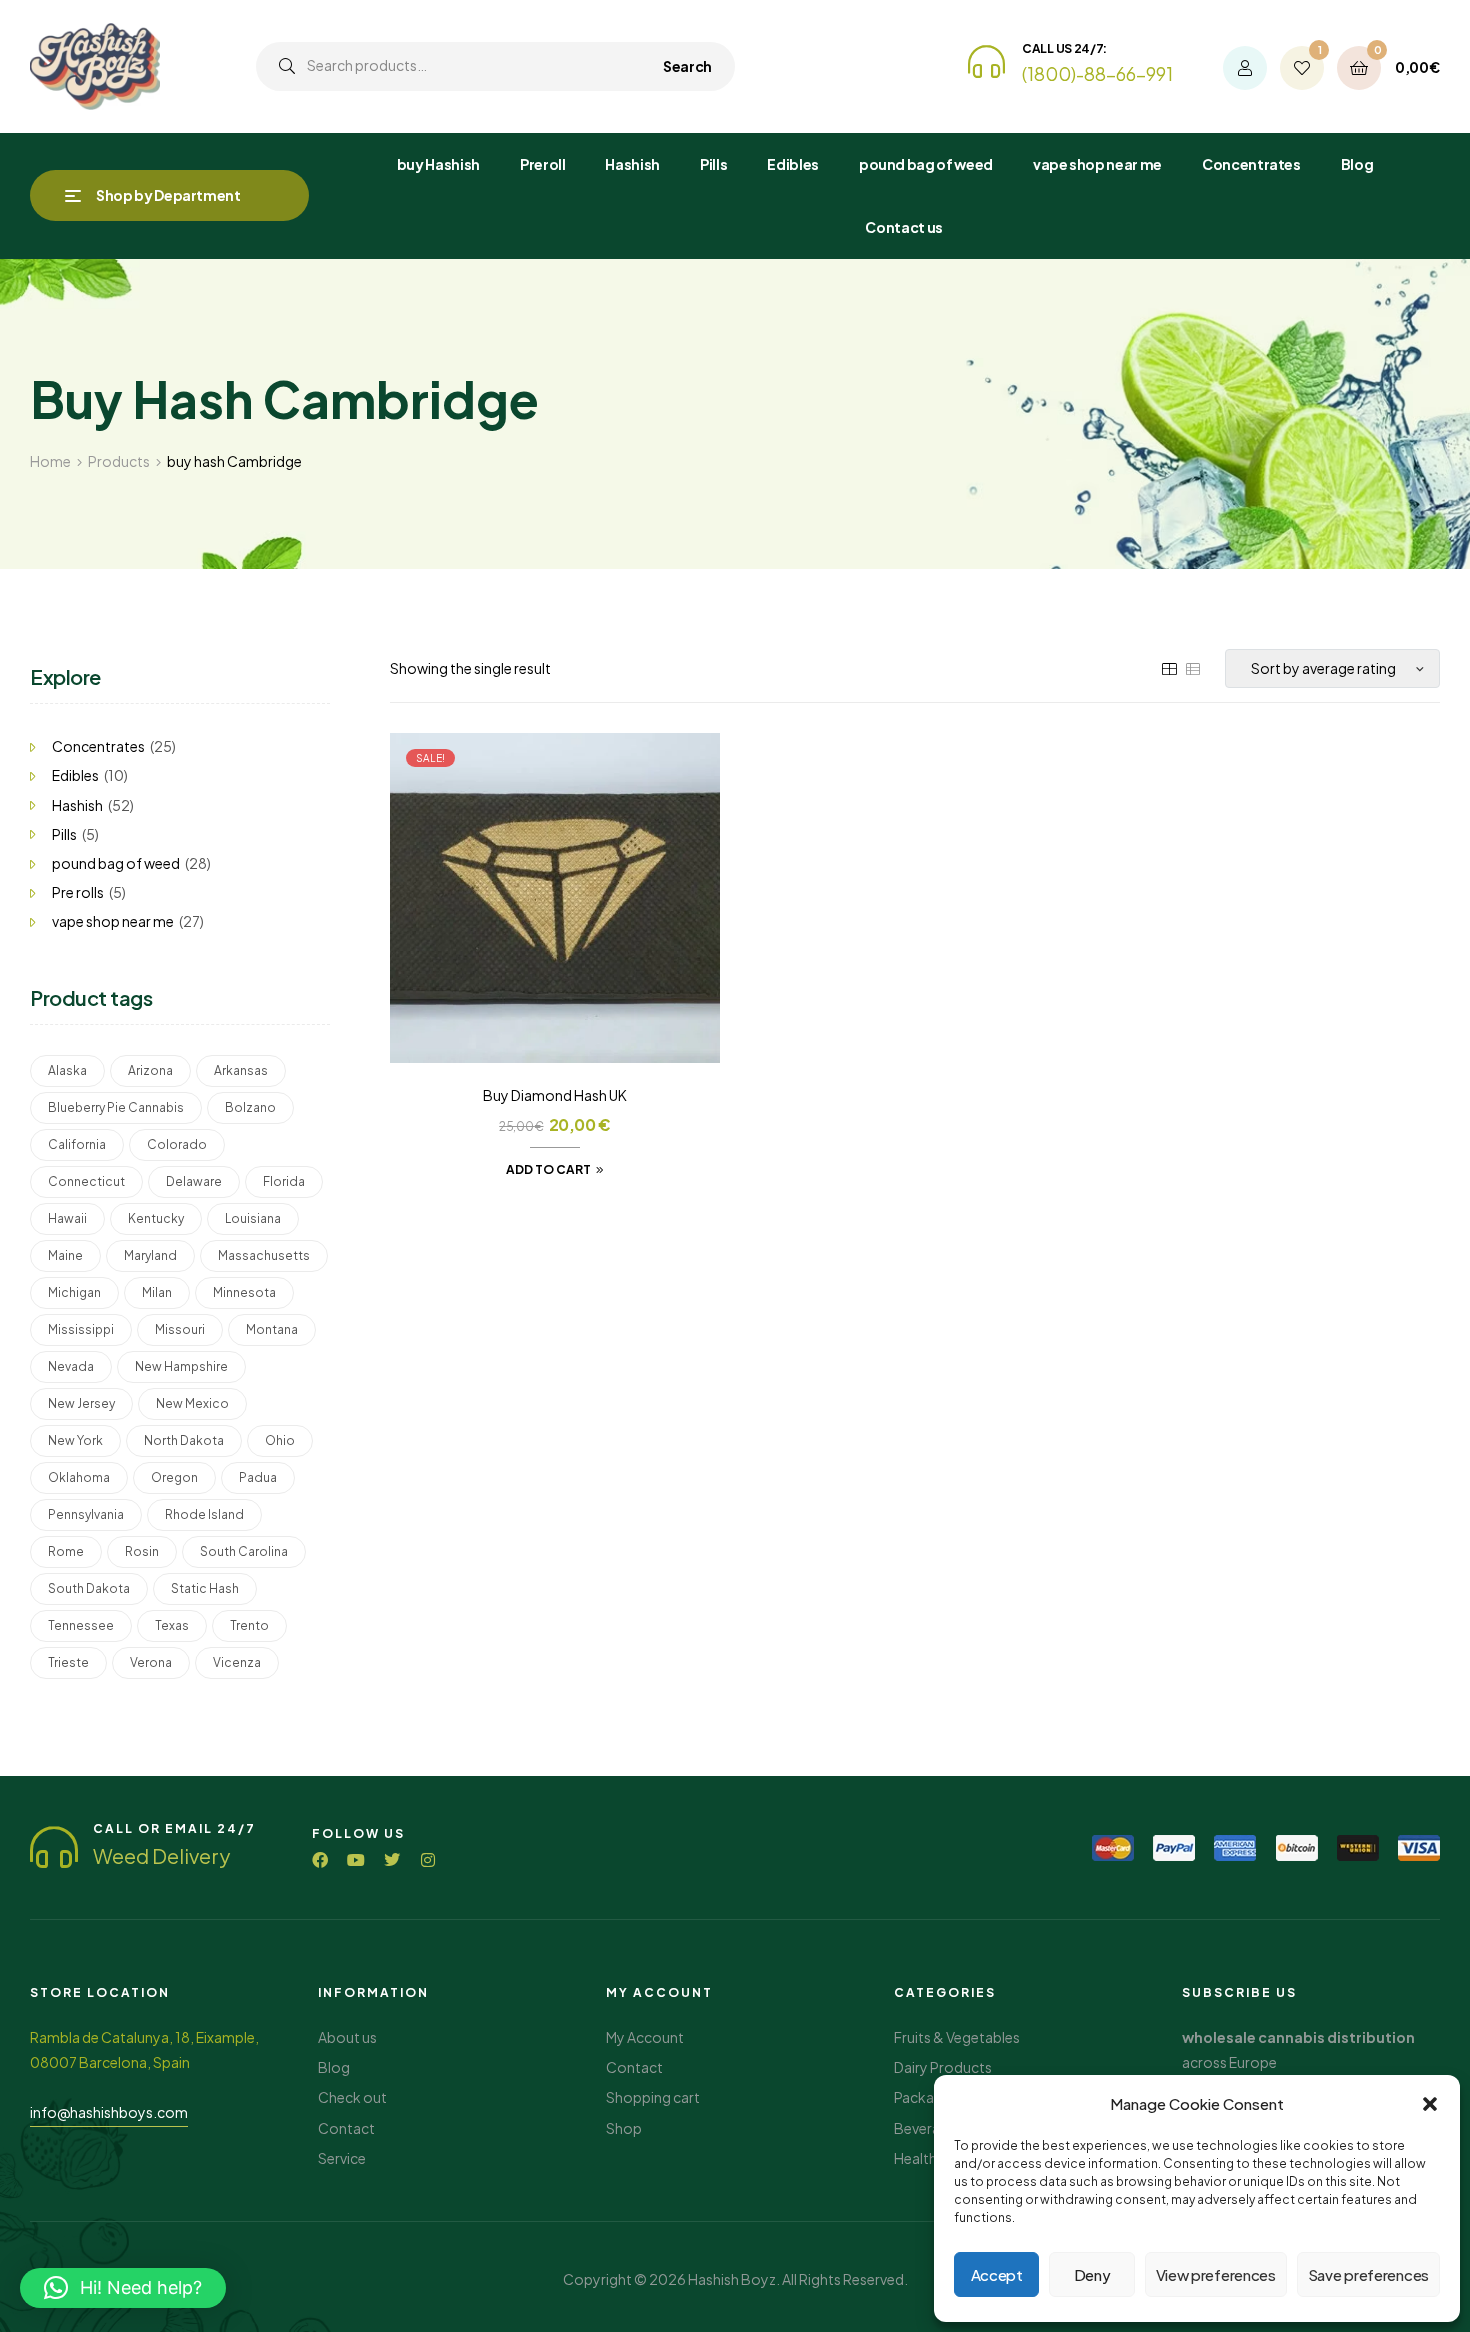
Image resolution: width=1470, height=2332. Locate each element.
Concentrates (98, 746)
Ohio (280, 1440)
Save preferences (1368, 2274)
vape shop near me (113, 921)
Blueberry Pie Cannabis (116, 1107)
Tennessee (81, 1625)
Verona (151, 1662)
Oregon (174, 1477)
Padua (258, 1477)
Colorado (177, 1144)
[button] (1430, 2104)
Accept (997, 2274)
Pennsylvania (86, 1514)
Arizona (150, 1070)
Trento (249, 1625)
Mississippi (81, 1329)
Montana (272, 1329)
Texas (172, 1625)
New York (75, 1440)
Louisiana (253, 1218)
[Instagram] (428, 1860)
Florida (284, 1181)
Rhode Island (204, 1514)
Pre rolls (78, 892)
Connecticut (86, 1181)
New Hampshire (181, 1366)
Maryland (150, 1255)
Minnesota (244, 1292)
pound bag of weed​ (116, 863)
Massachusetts (264, 1255)
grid (1169, 669)
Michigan (74, 1292)
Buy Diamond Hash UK (555, 1095)
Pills (64, 834)
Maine (65, 1255)
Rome (66, 1551)
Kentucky (156, 1218)
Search (687, 66)
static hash (205, 1588)
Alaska (67, 1070)
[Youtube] (356, 1860)
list (1193, 669)
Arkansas (241, 1070)
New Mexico (192, 1403)
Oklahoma (79, 1477)
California (77, 1144)
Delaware (194, 1181)
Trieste (68, 1662)
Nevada (71, 1366)
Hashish (77, 805)
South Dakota (89, 1588)
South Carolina (244, 1551)
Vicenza (237, 1662)
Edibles (75, 775)
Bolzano (250, 1107)
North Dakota (184, 1440)
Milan (157, 1292)
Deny (1092, 2274)
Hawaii (67, 1218)
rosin (142, 1551)
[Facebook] (320, 1860)
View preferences (1216, 2274)
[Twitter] (392, 1860)
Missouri (180, 1329)
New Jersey (81, 1403)
